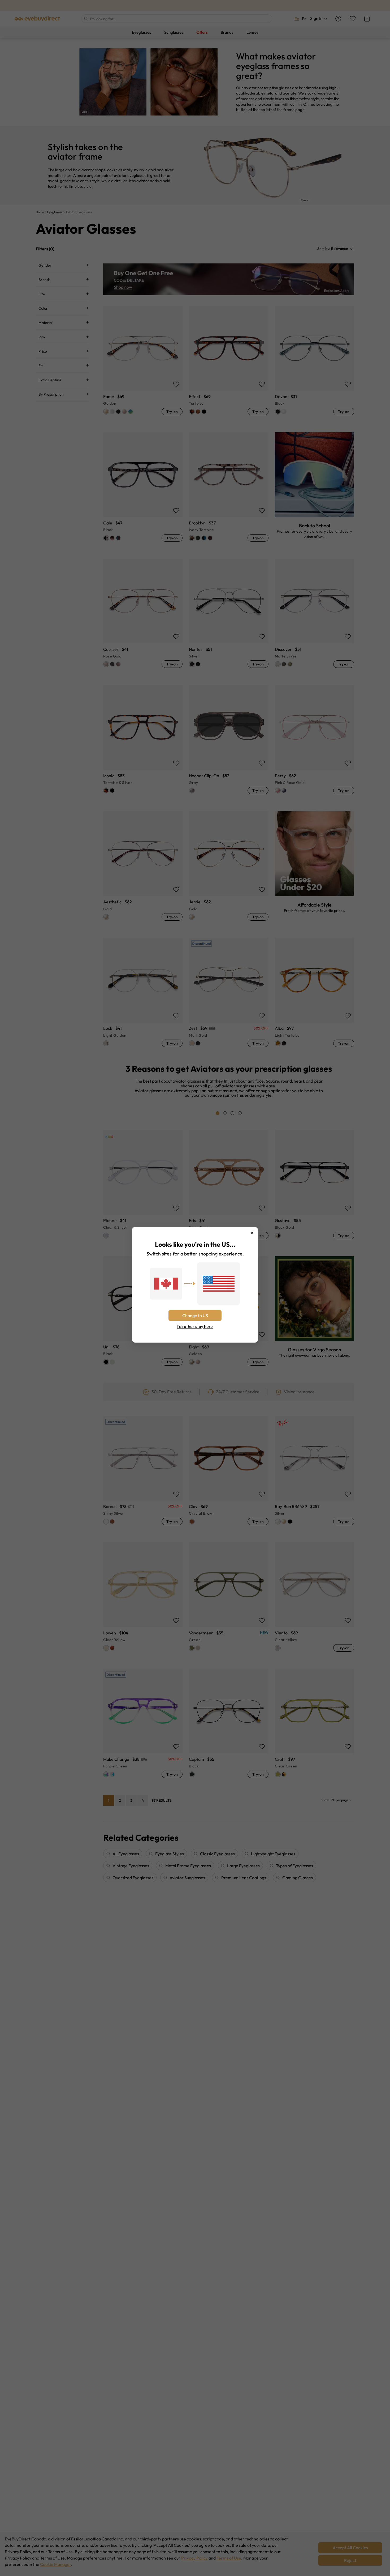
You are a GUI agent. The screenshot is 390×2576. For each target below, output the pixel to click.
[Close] (252, 1233)
